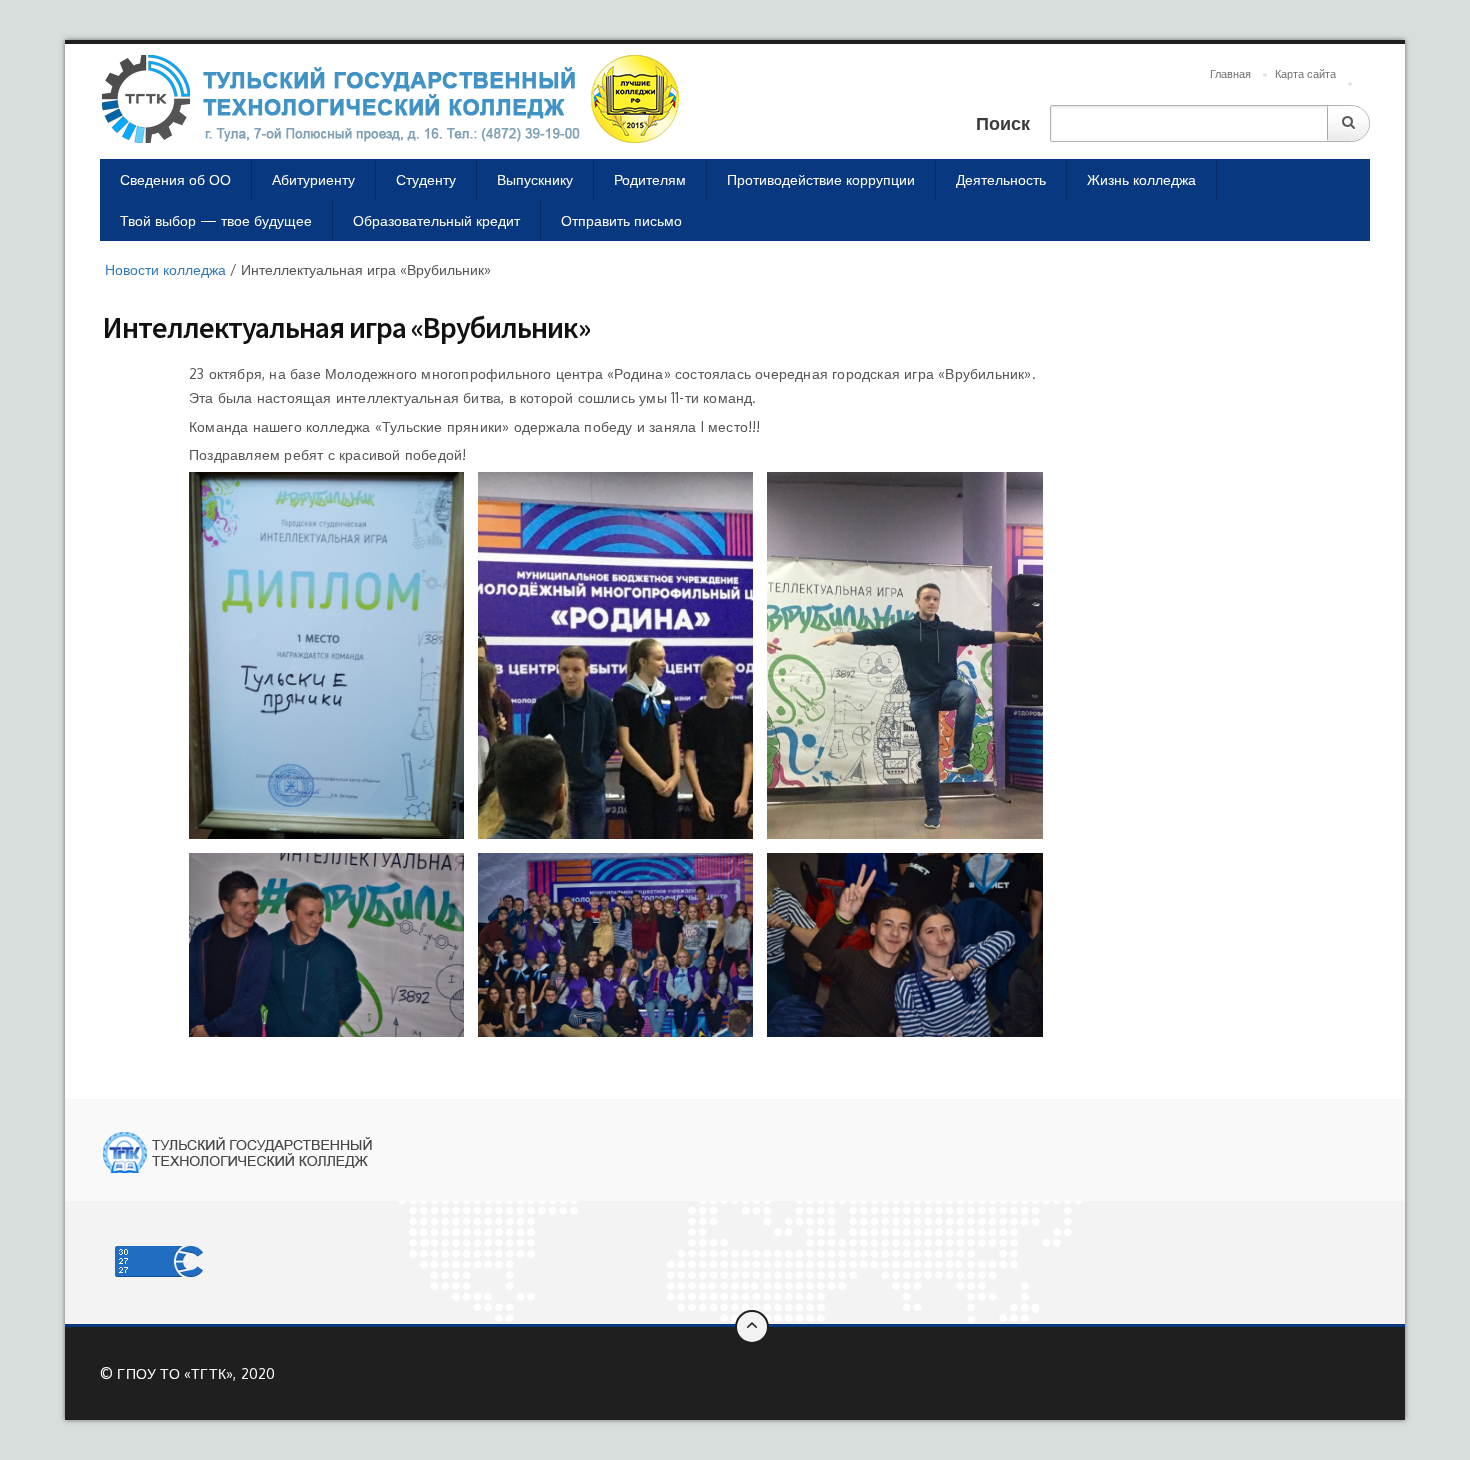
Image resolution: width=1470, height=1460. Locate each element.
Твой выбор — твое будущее (216, 220)
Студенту (426, 179)
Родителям (650, 179)
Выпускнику (535, 179)
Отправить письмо (621, 220)
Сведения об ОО (175, 179)
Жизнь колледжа (1141, 179)
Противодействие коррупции (821, 179)
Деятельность (1001, 179)
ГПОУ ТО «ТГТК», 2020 (196, 1373)
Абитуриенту (313, 179)
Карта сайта (1305, 74)
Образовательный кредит (436, 220)
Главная (1230, 74)
